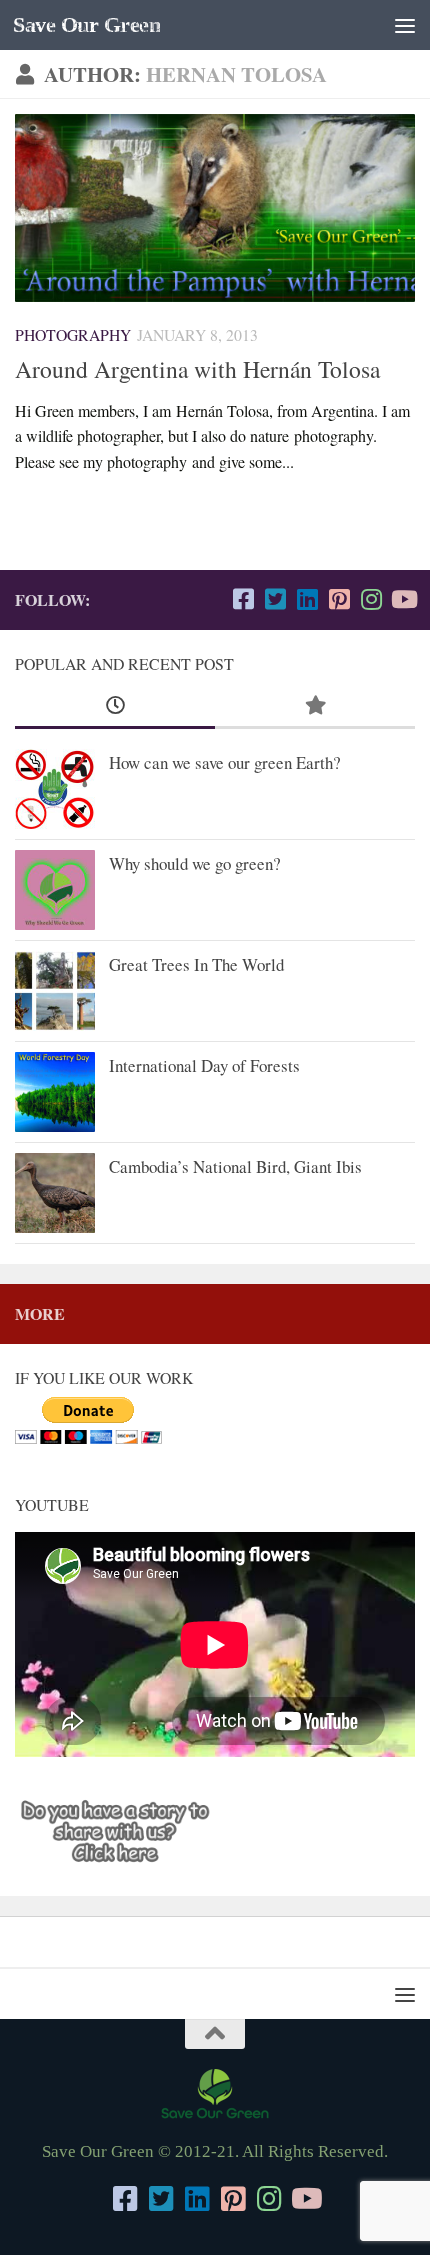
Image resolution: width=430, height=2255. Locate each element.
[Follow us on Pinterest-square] (339, 599)
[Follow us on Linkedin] (307, 599)
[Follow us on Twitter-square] (275, 599)
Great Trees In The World (196, 964)
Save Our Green (86, 25)
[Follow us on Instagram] (371, 599)
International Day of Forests (204, 1065)
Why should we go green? (195, 863)
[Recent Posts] (115, 706)
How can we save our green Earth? (225, 762)
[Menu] (405, 25)
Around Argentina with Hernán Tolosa (197, 369)
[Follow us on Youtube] (403, 599)
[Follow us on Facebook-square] (243, 599)
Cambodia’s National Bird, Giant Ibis (235, 1166)
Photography (73, 334)
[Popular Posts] (315, 706)
